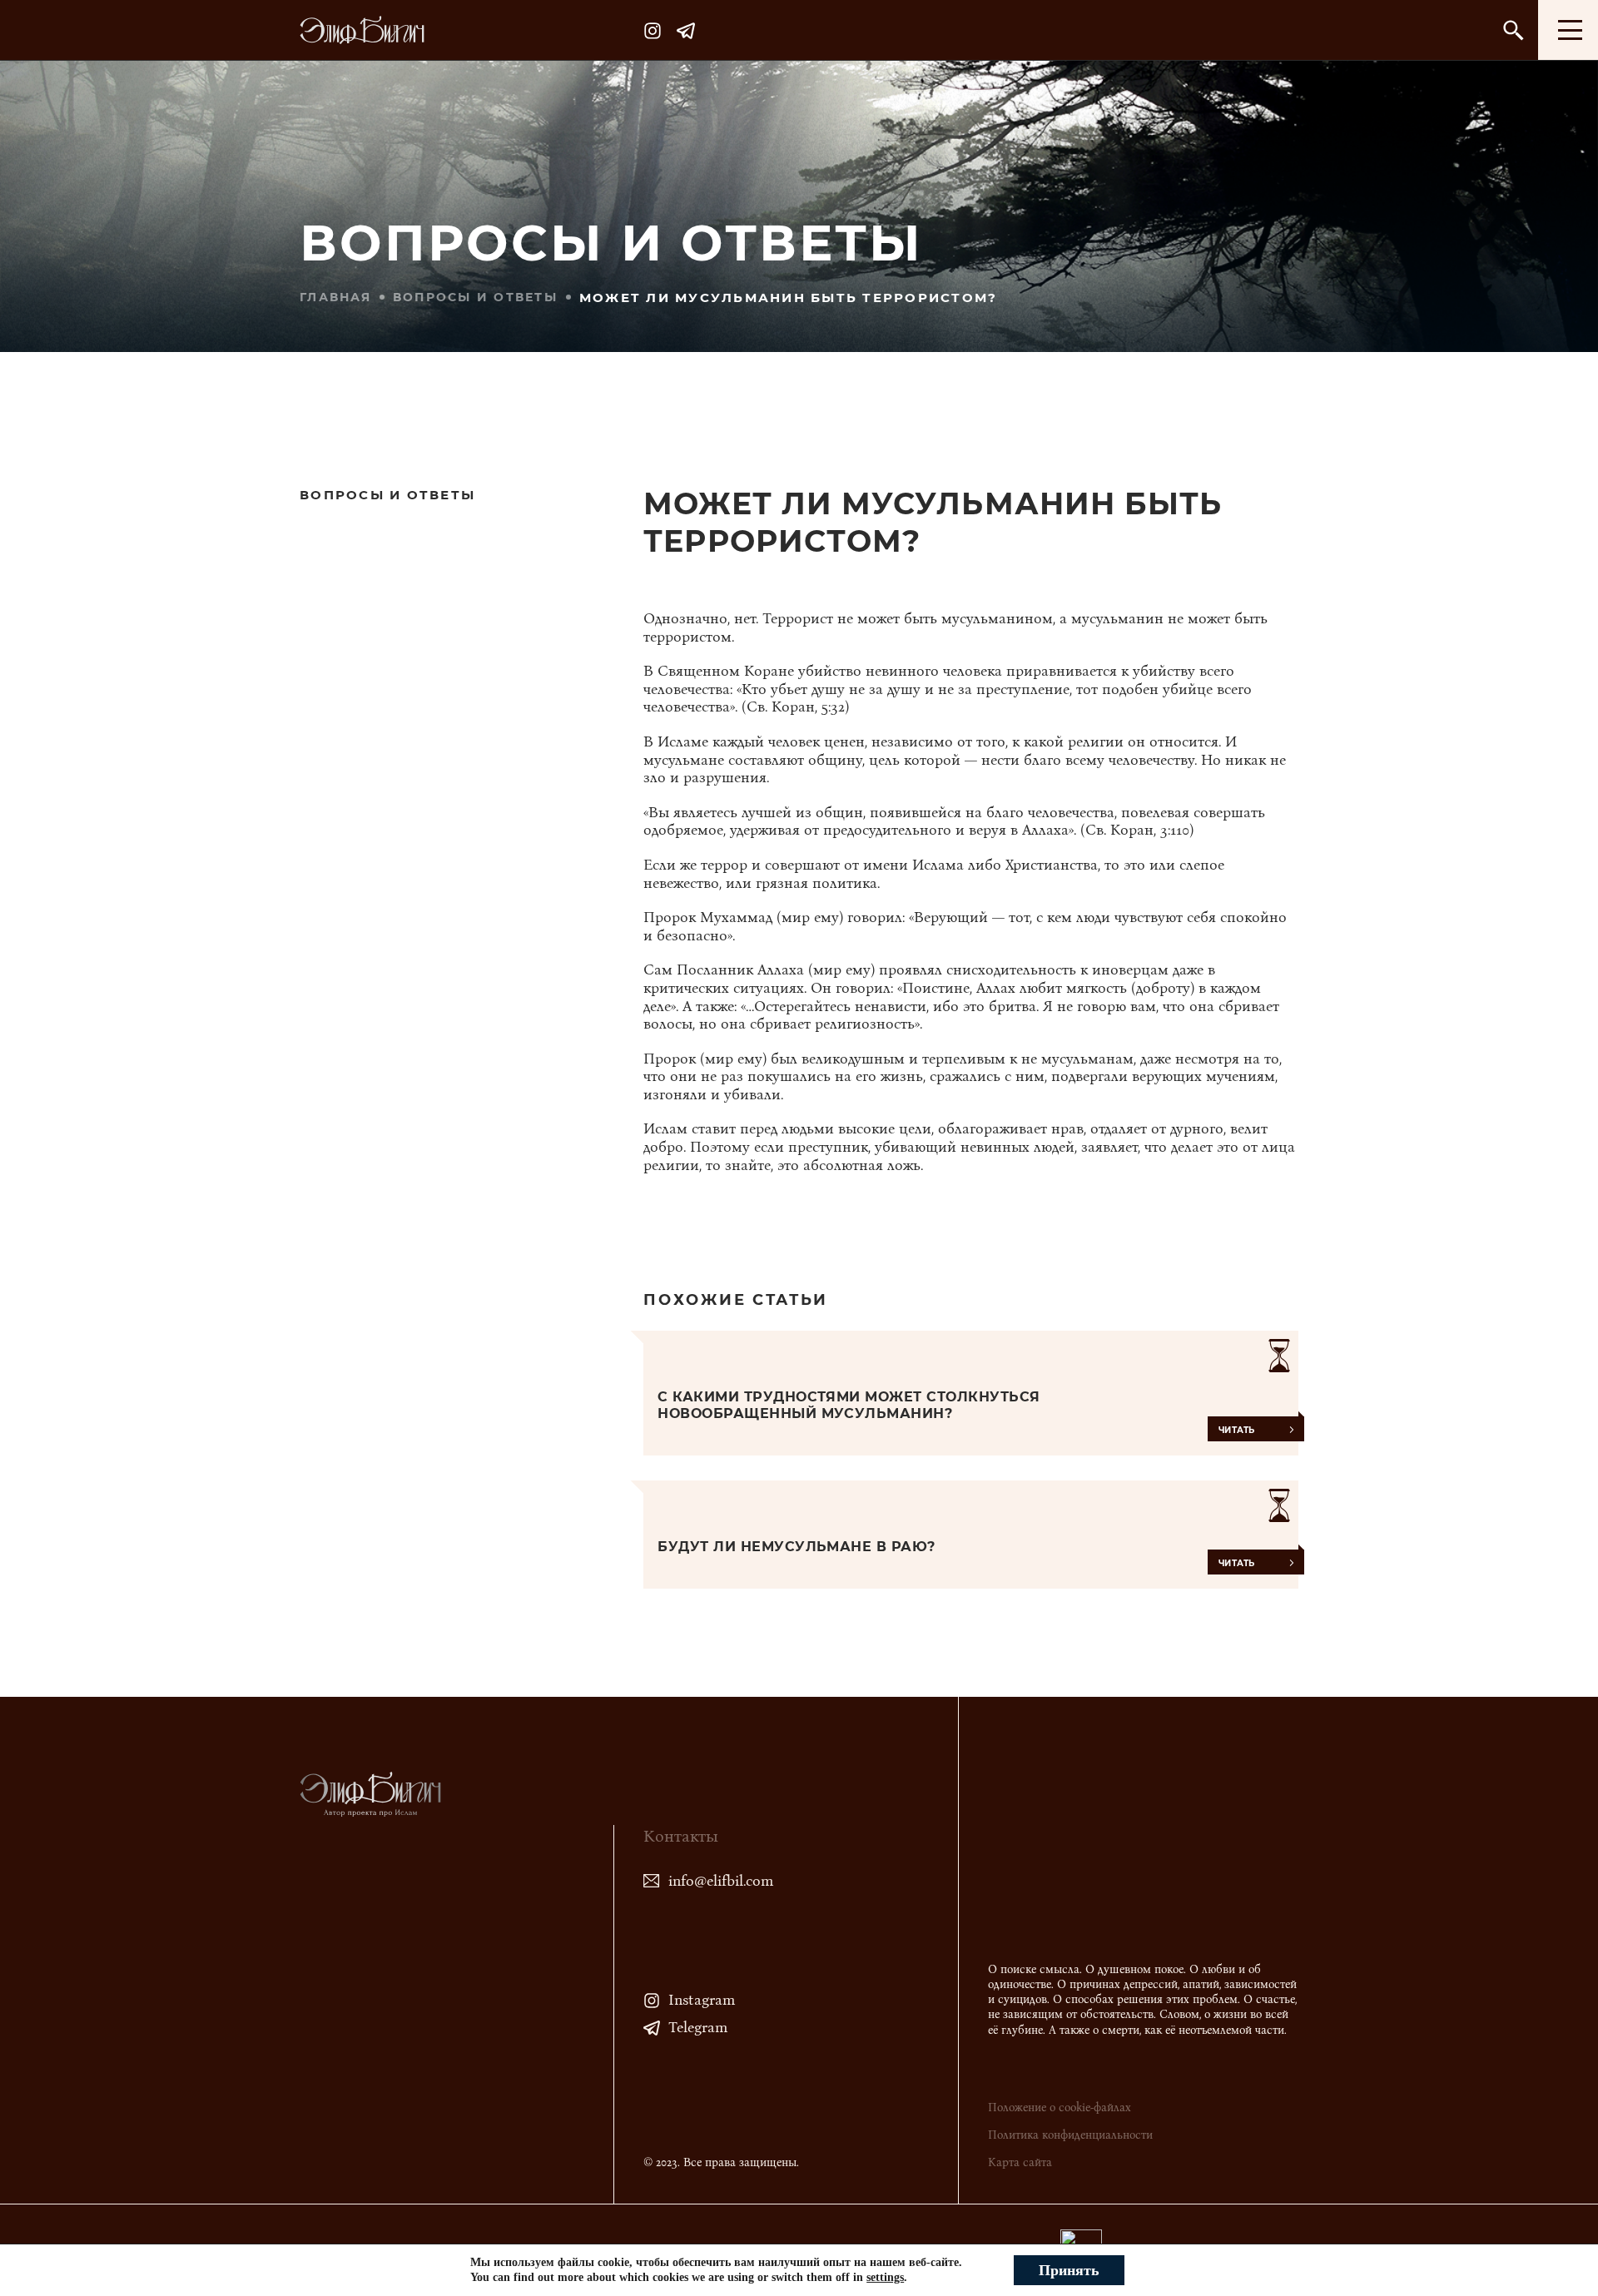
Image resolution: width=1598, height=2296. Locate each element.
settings (885, 2277)
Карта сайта (1020, 2162)
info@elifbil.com (721, 1881)
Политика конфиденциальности (1070, 2135)
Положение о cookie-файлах (1060, 2108)
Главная (335, 297)
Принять (1069, 2270)
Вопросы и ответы (475, 297)
